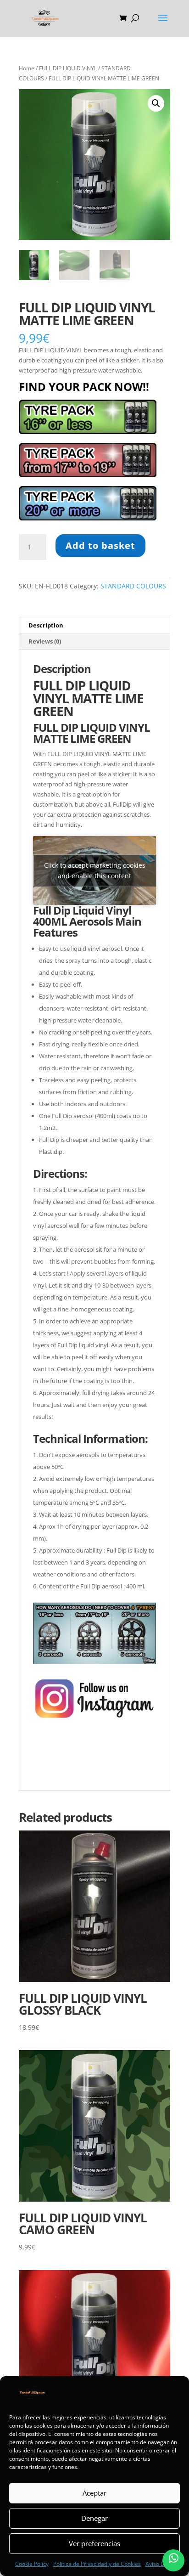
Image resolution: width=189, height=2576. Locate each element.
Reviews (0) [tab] (45, 641)
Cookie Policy (32, 2564)
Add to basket (100, 545)
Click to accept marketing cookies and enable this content (95, 870)
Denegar (94, 2518)
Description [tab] (46, 625)
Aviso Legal (160, 2564)
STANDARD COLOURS (133, 586)
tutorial (44, 1771)
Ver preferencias (94, 2543)
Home (27, 68)
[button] (156, 103)
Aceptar (94, 2493)
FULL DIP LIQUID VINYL (68, 68)
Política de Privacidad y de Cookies (97, 2564)
